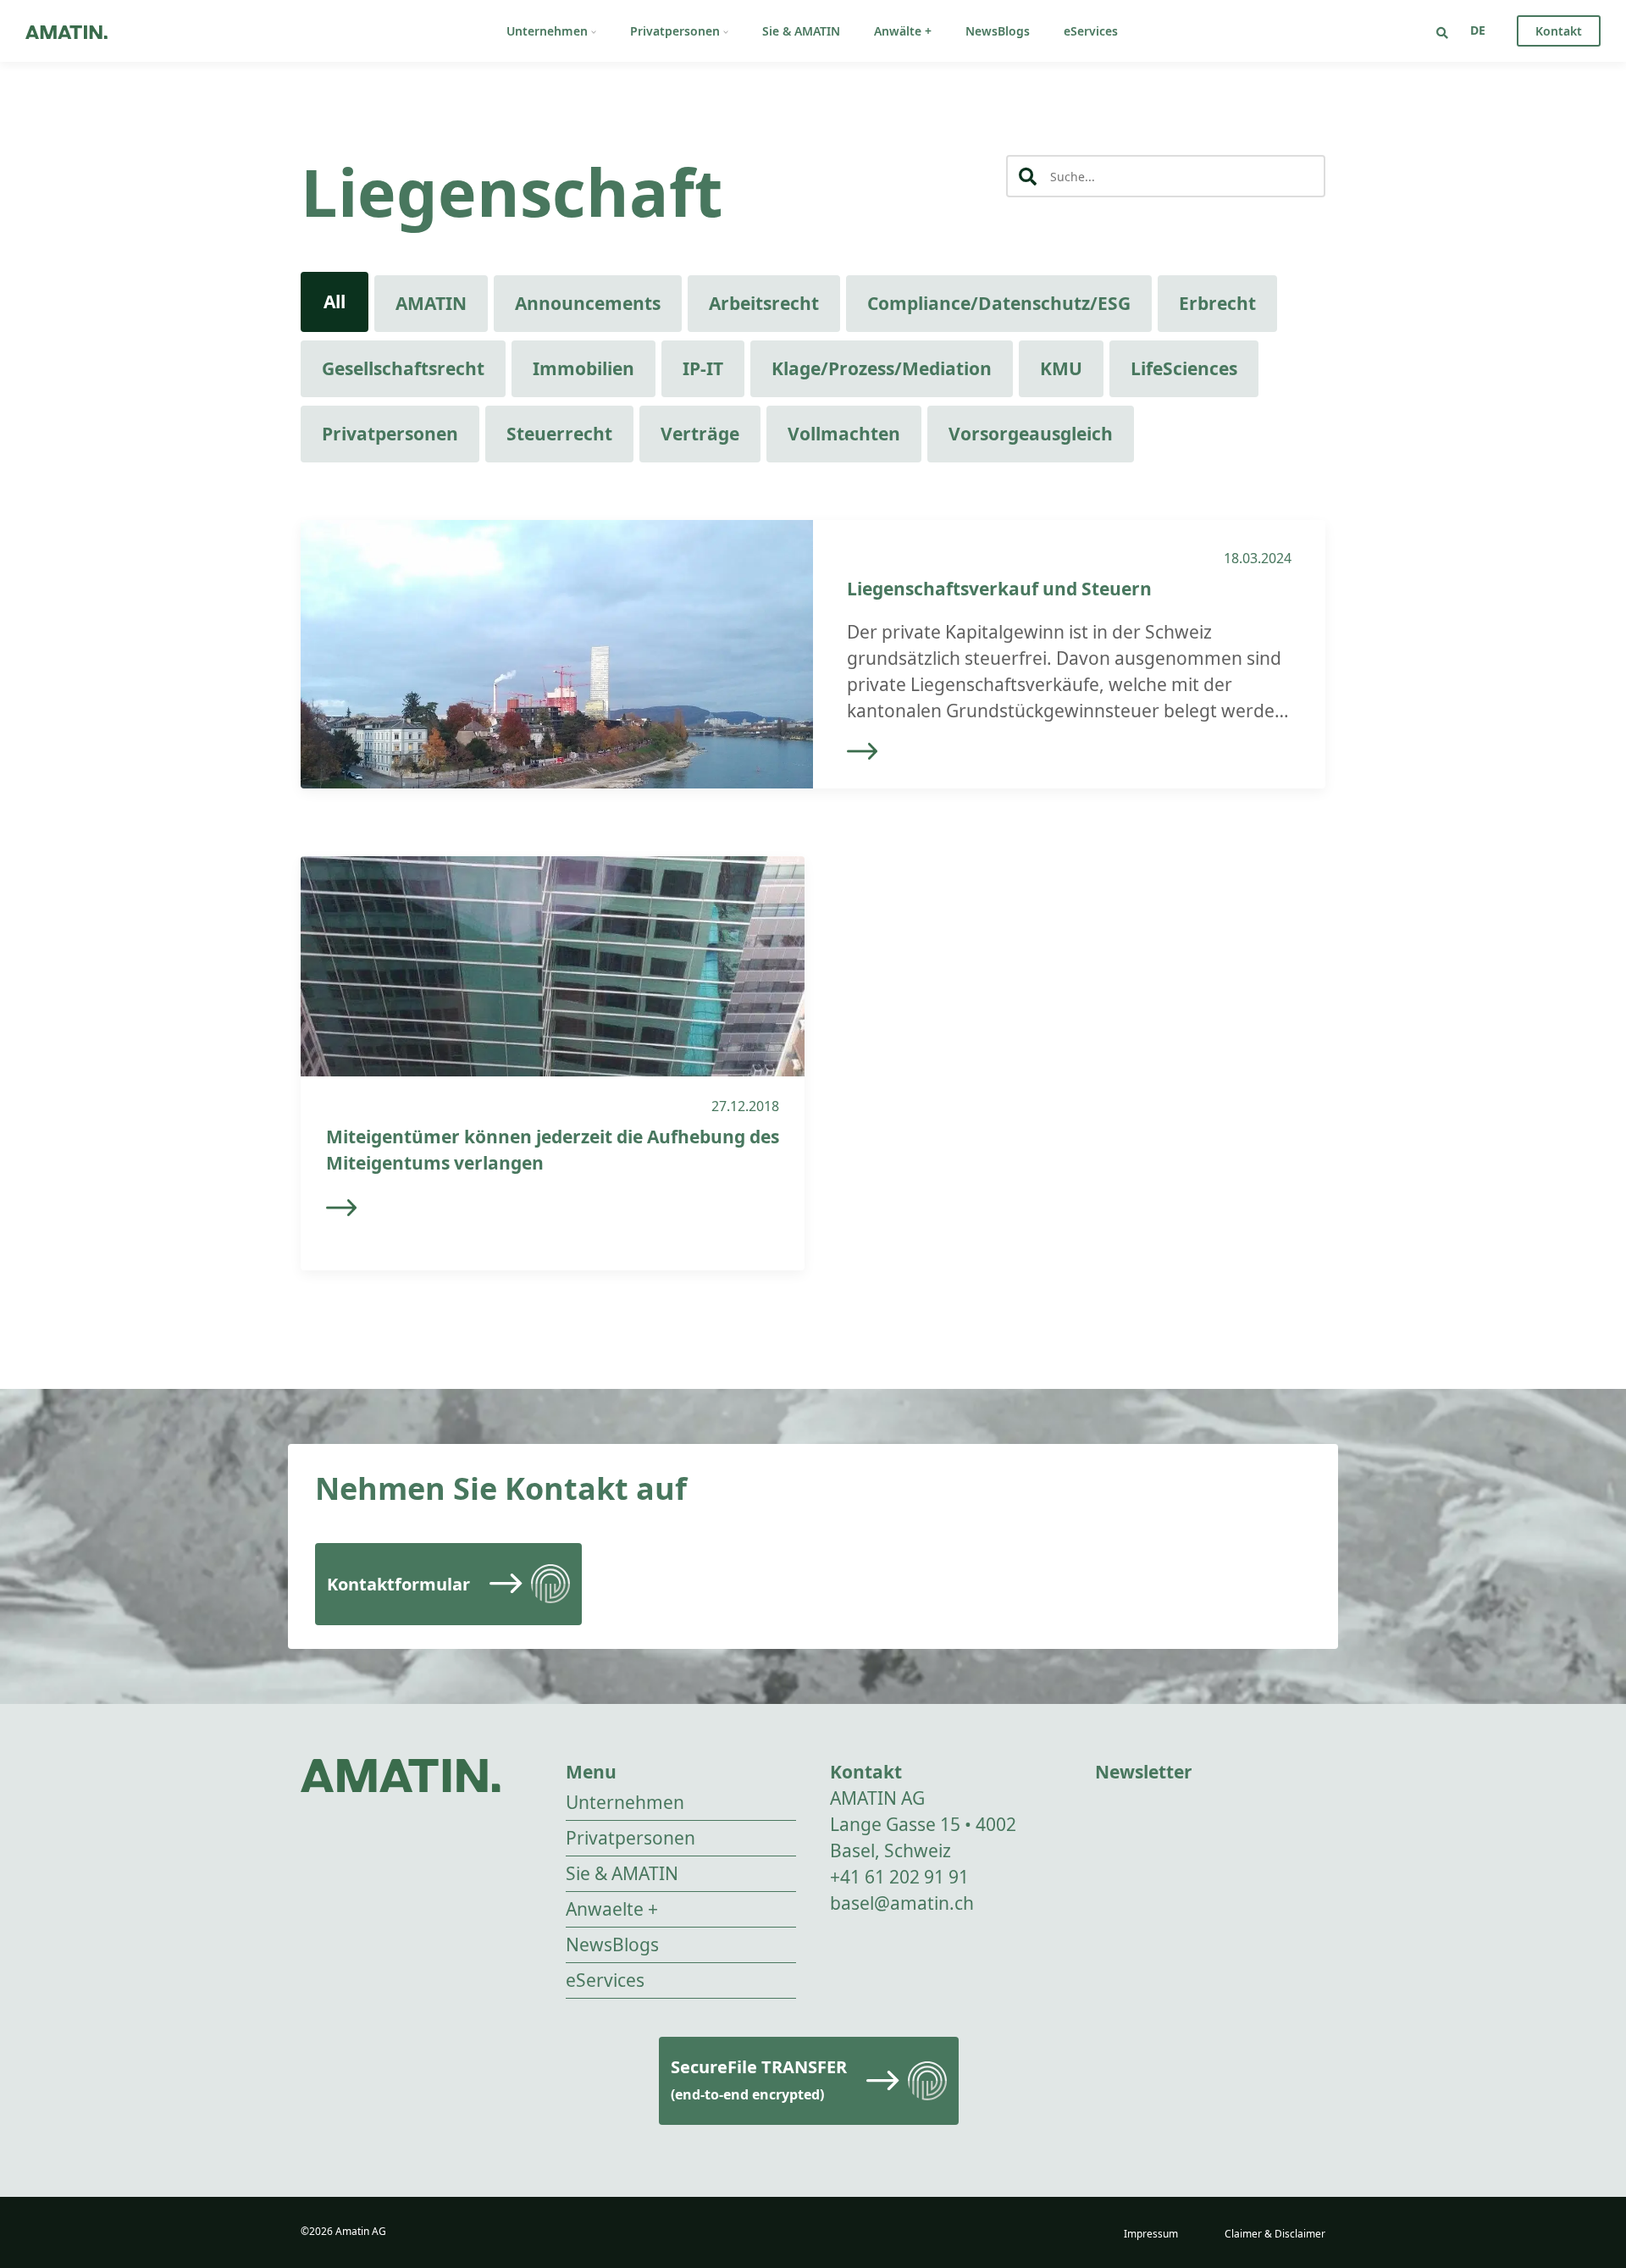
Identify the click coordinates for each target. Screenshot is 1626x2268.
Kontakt (1559, 31)
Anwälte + (903, 31)
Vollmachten (844, 434)
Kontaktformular (398, 1584)
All (335, 301)
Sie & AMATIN (801, 31)
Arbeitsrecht (764, 303)
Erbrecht (1217, 303)
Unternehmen (547, 31)
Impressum (1151, 2234)
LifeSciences (1184, 368)
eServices (1091, 31)
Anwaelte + (612, 1909)
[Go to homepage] (66, 31)
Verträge (700, 434)
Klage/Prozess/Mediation (882, 368)
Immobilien (583, 368)
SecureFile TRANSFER (759, 2080)
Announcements (588, 303)
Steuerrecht (559, 434)
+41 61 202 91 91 (899, 1877)
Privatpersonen (675, 31)
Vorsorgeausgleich (1031, 434)
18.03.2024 (1258, 558)
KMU (1061, 368)
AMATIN (431, 303)
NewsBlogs (998, 31)
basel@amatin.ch (902, 1903)
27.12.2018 (745, 1106)
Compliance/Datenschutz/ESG (999, 303)
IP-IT (703, 368)
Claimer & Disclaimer (1275, 2234)
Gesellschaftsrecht (403, 368)
